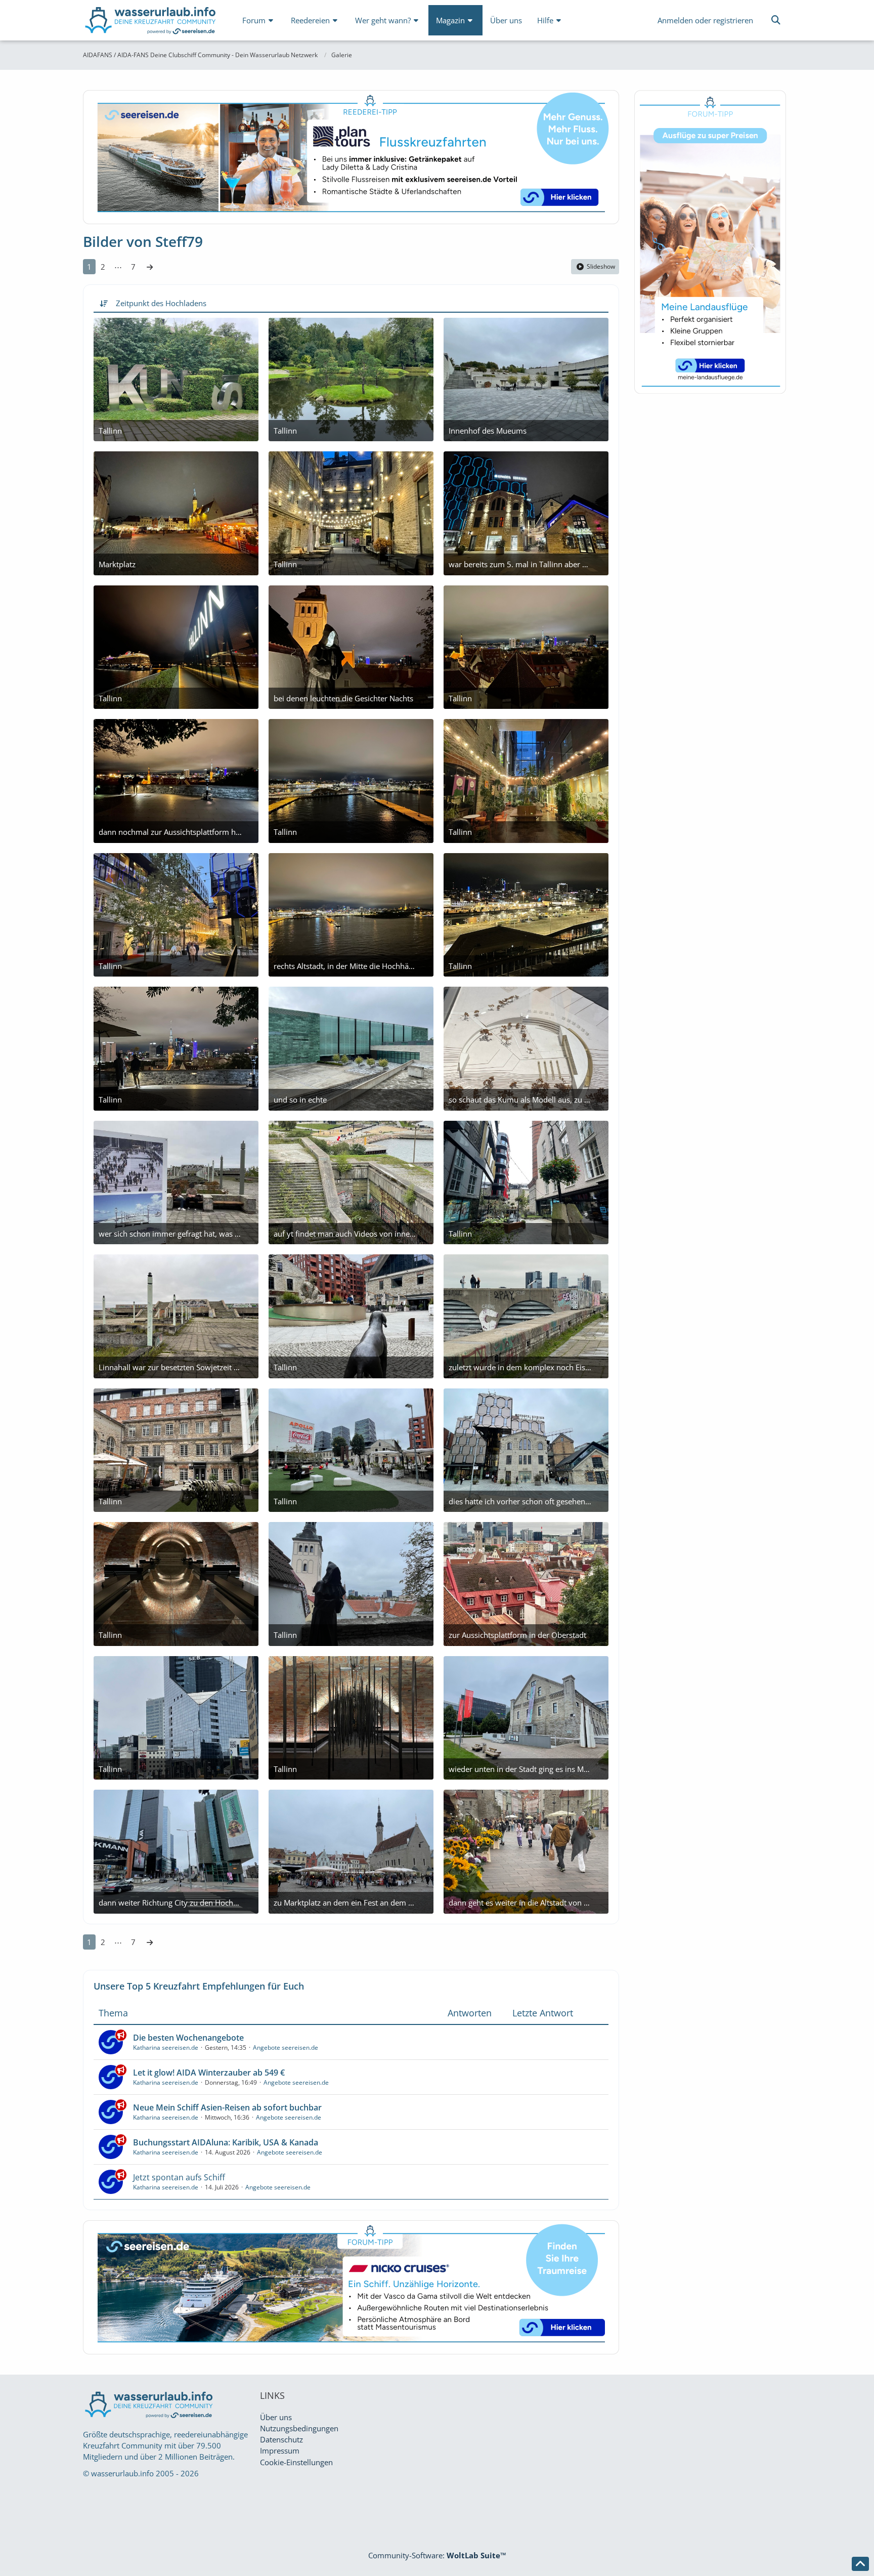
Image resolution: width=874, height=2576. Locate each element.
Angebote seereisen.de (286, 2047)
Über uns (276, 2417)
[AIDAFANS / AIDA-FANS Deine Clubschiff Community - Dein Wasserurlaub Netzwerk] (151, 23)
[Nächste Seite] (150, 267)
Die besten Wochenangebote (188, 2038)
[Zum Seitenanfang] (860, 2564)
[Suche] (776, 20)
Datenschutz (281, 2439)
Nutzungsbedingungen (299, 2428)
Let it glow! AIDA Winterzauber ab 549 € (209, 2073)
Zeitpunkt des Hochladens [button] (161, 303)
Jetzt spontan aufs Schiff (179, 2177)
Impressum (280, 2451)
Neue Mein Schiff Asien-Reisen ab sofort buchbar (227, 2107)
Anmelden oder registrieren (705, 20)
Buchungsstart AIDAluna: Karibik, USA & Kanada (226, 2142)
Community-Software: (437, 2555)
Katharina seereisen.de (166, 2047)
